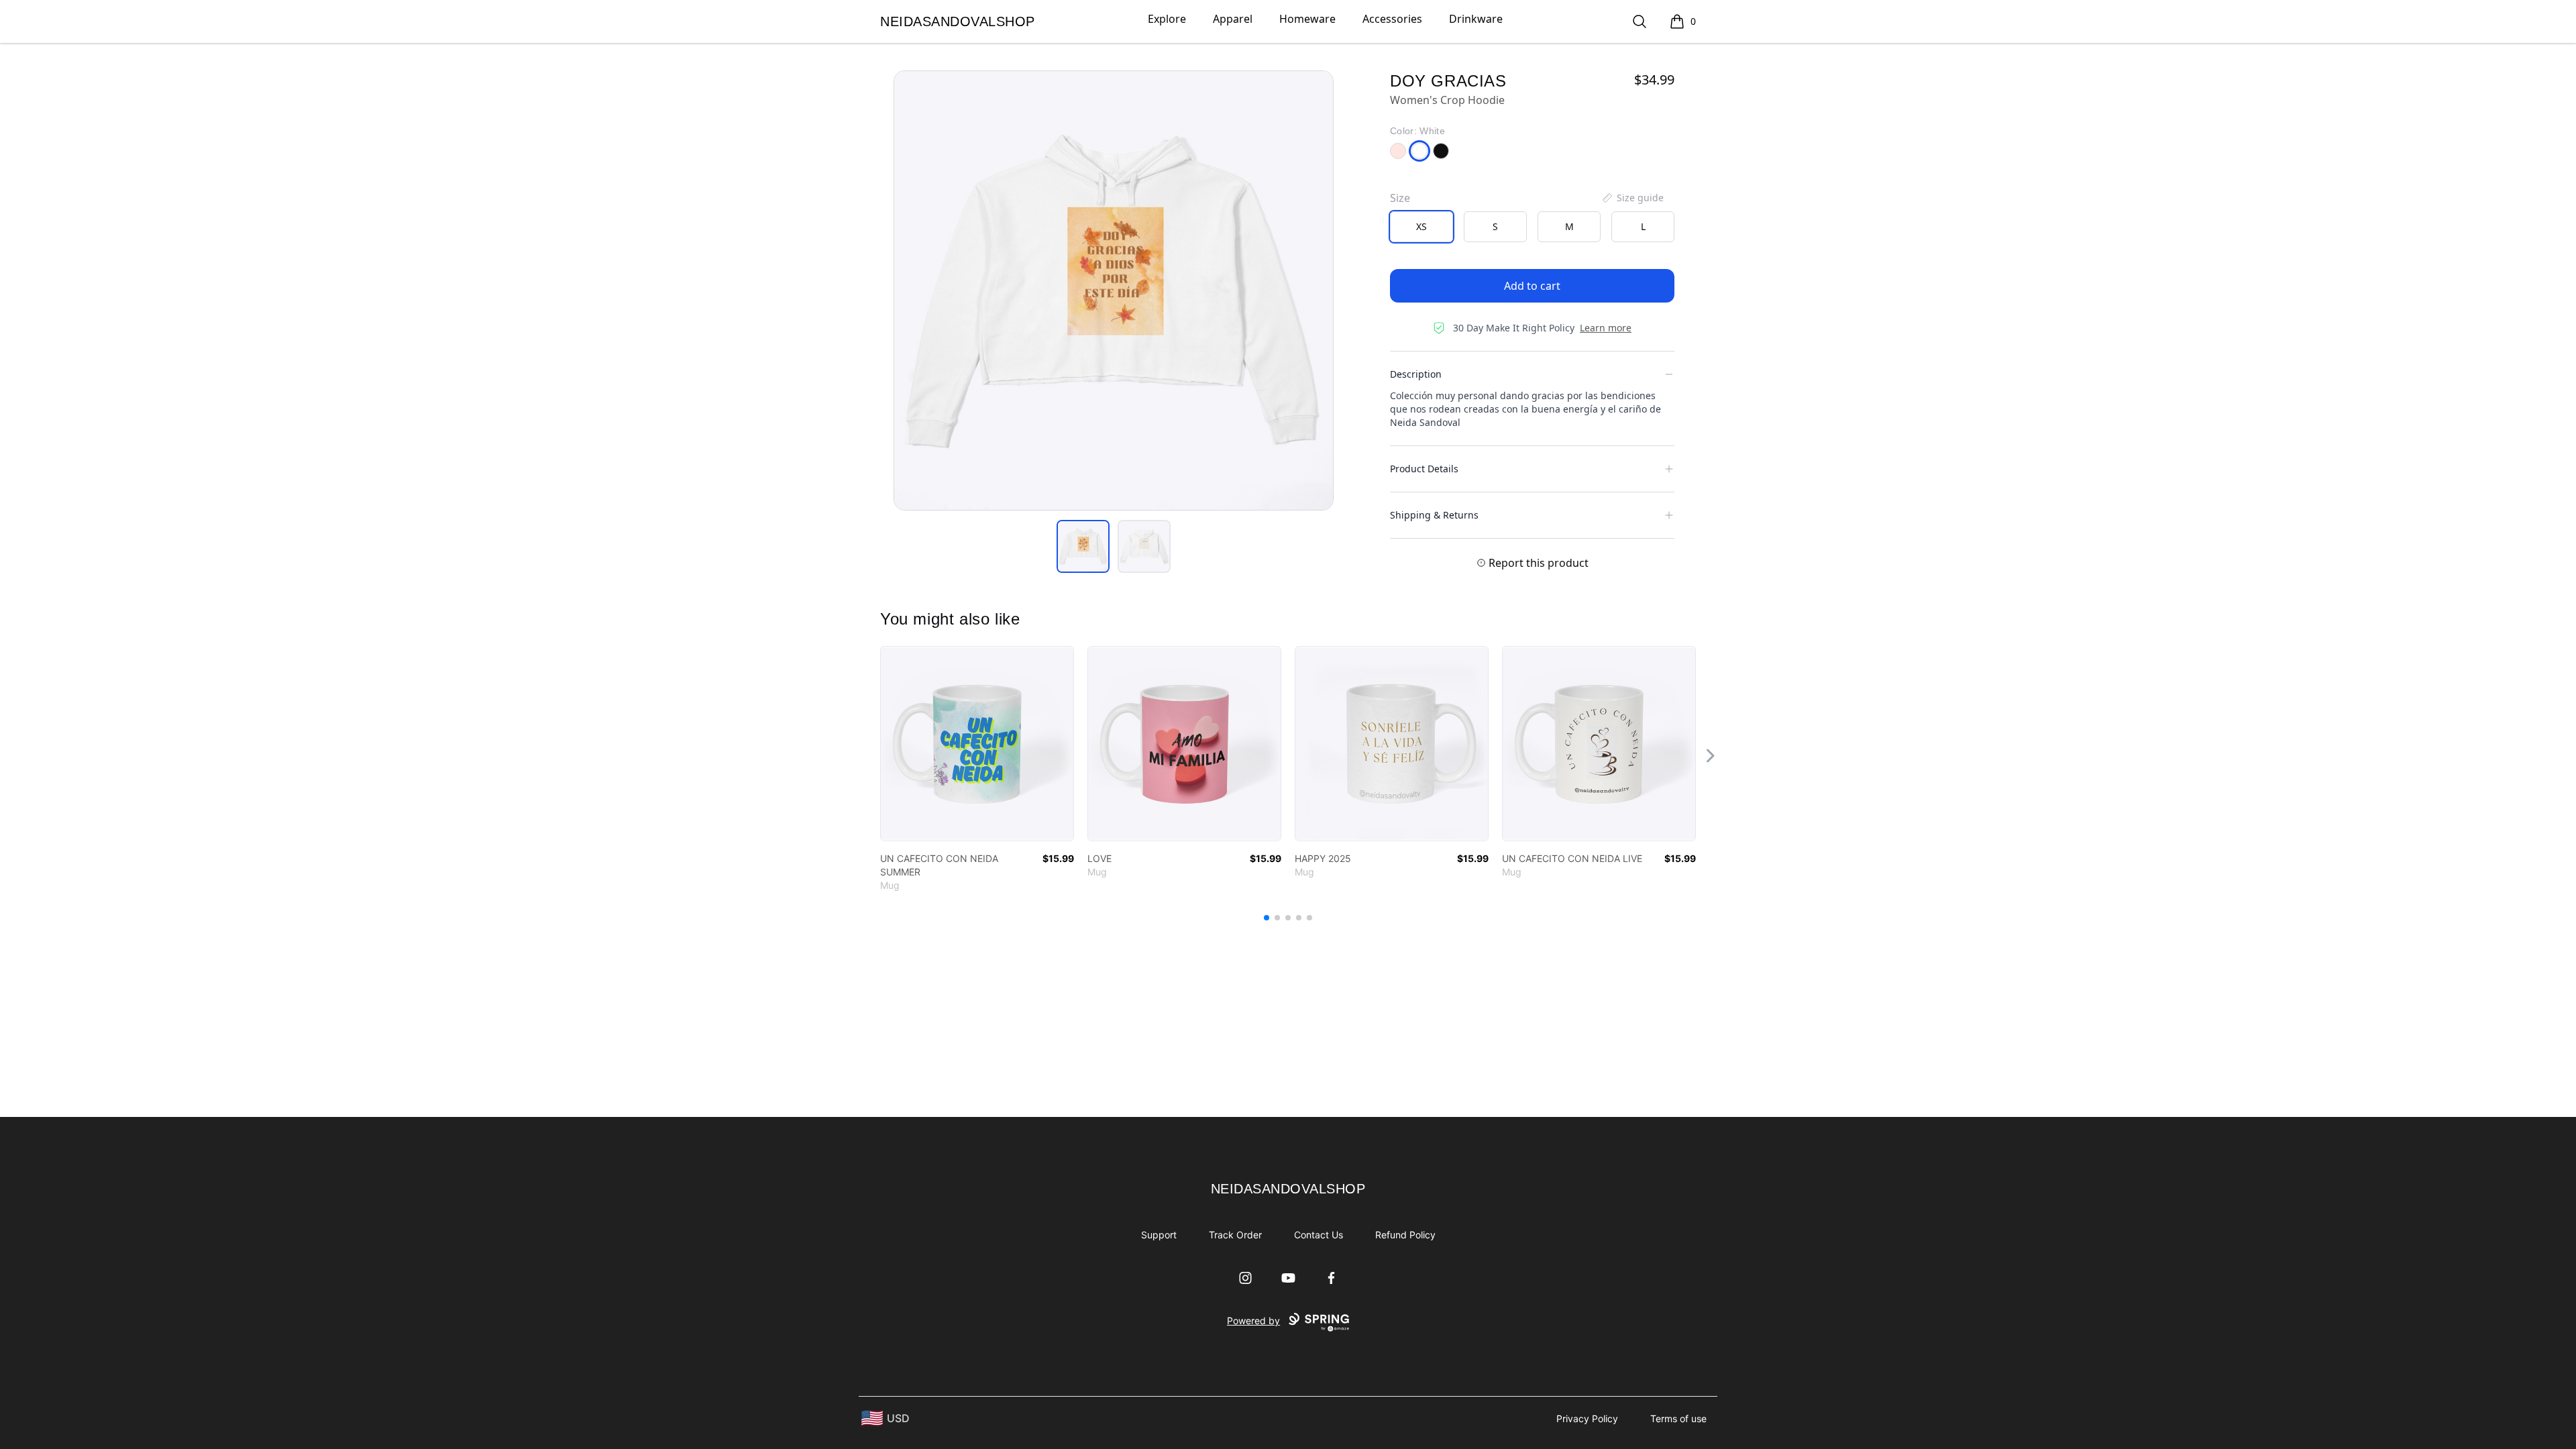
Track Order (1235, 1235)
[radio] (1421, 227)
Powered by (1253, 1321)
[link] (977, 744)
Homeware (1307, 19)
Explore (1167, 19)
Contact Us (1319, 1235)
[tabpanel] (1114, 290)
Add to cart (1532, 286)
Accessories (1392, 19)
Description (1416, 374)
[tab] (1083, 546)
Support (1159, 1235)
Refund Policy (1405, 1235)
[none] (1632, 198)
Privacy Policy (1587, 1418)
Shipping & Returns (1434, 515)
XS (1421, 226)
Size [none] (1400, 198)
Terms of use (1678, 1418)
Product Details (1424, 469)
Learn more (1606, 328)
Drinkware (1476, 19)
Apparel (1233, 19)
